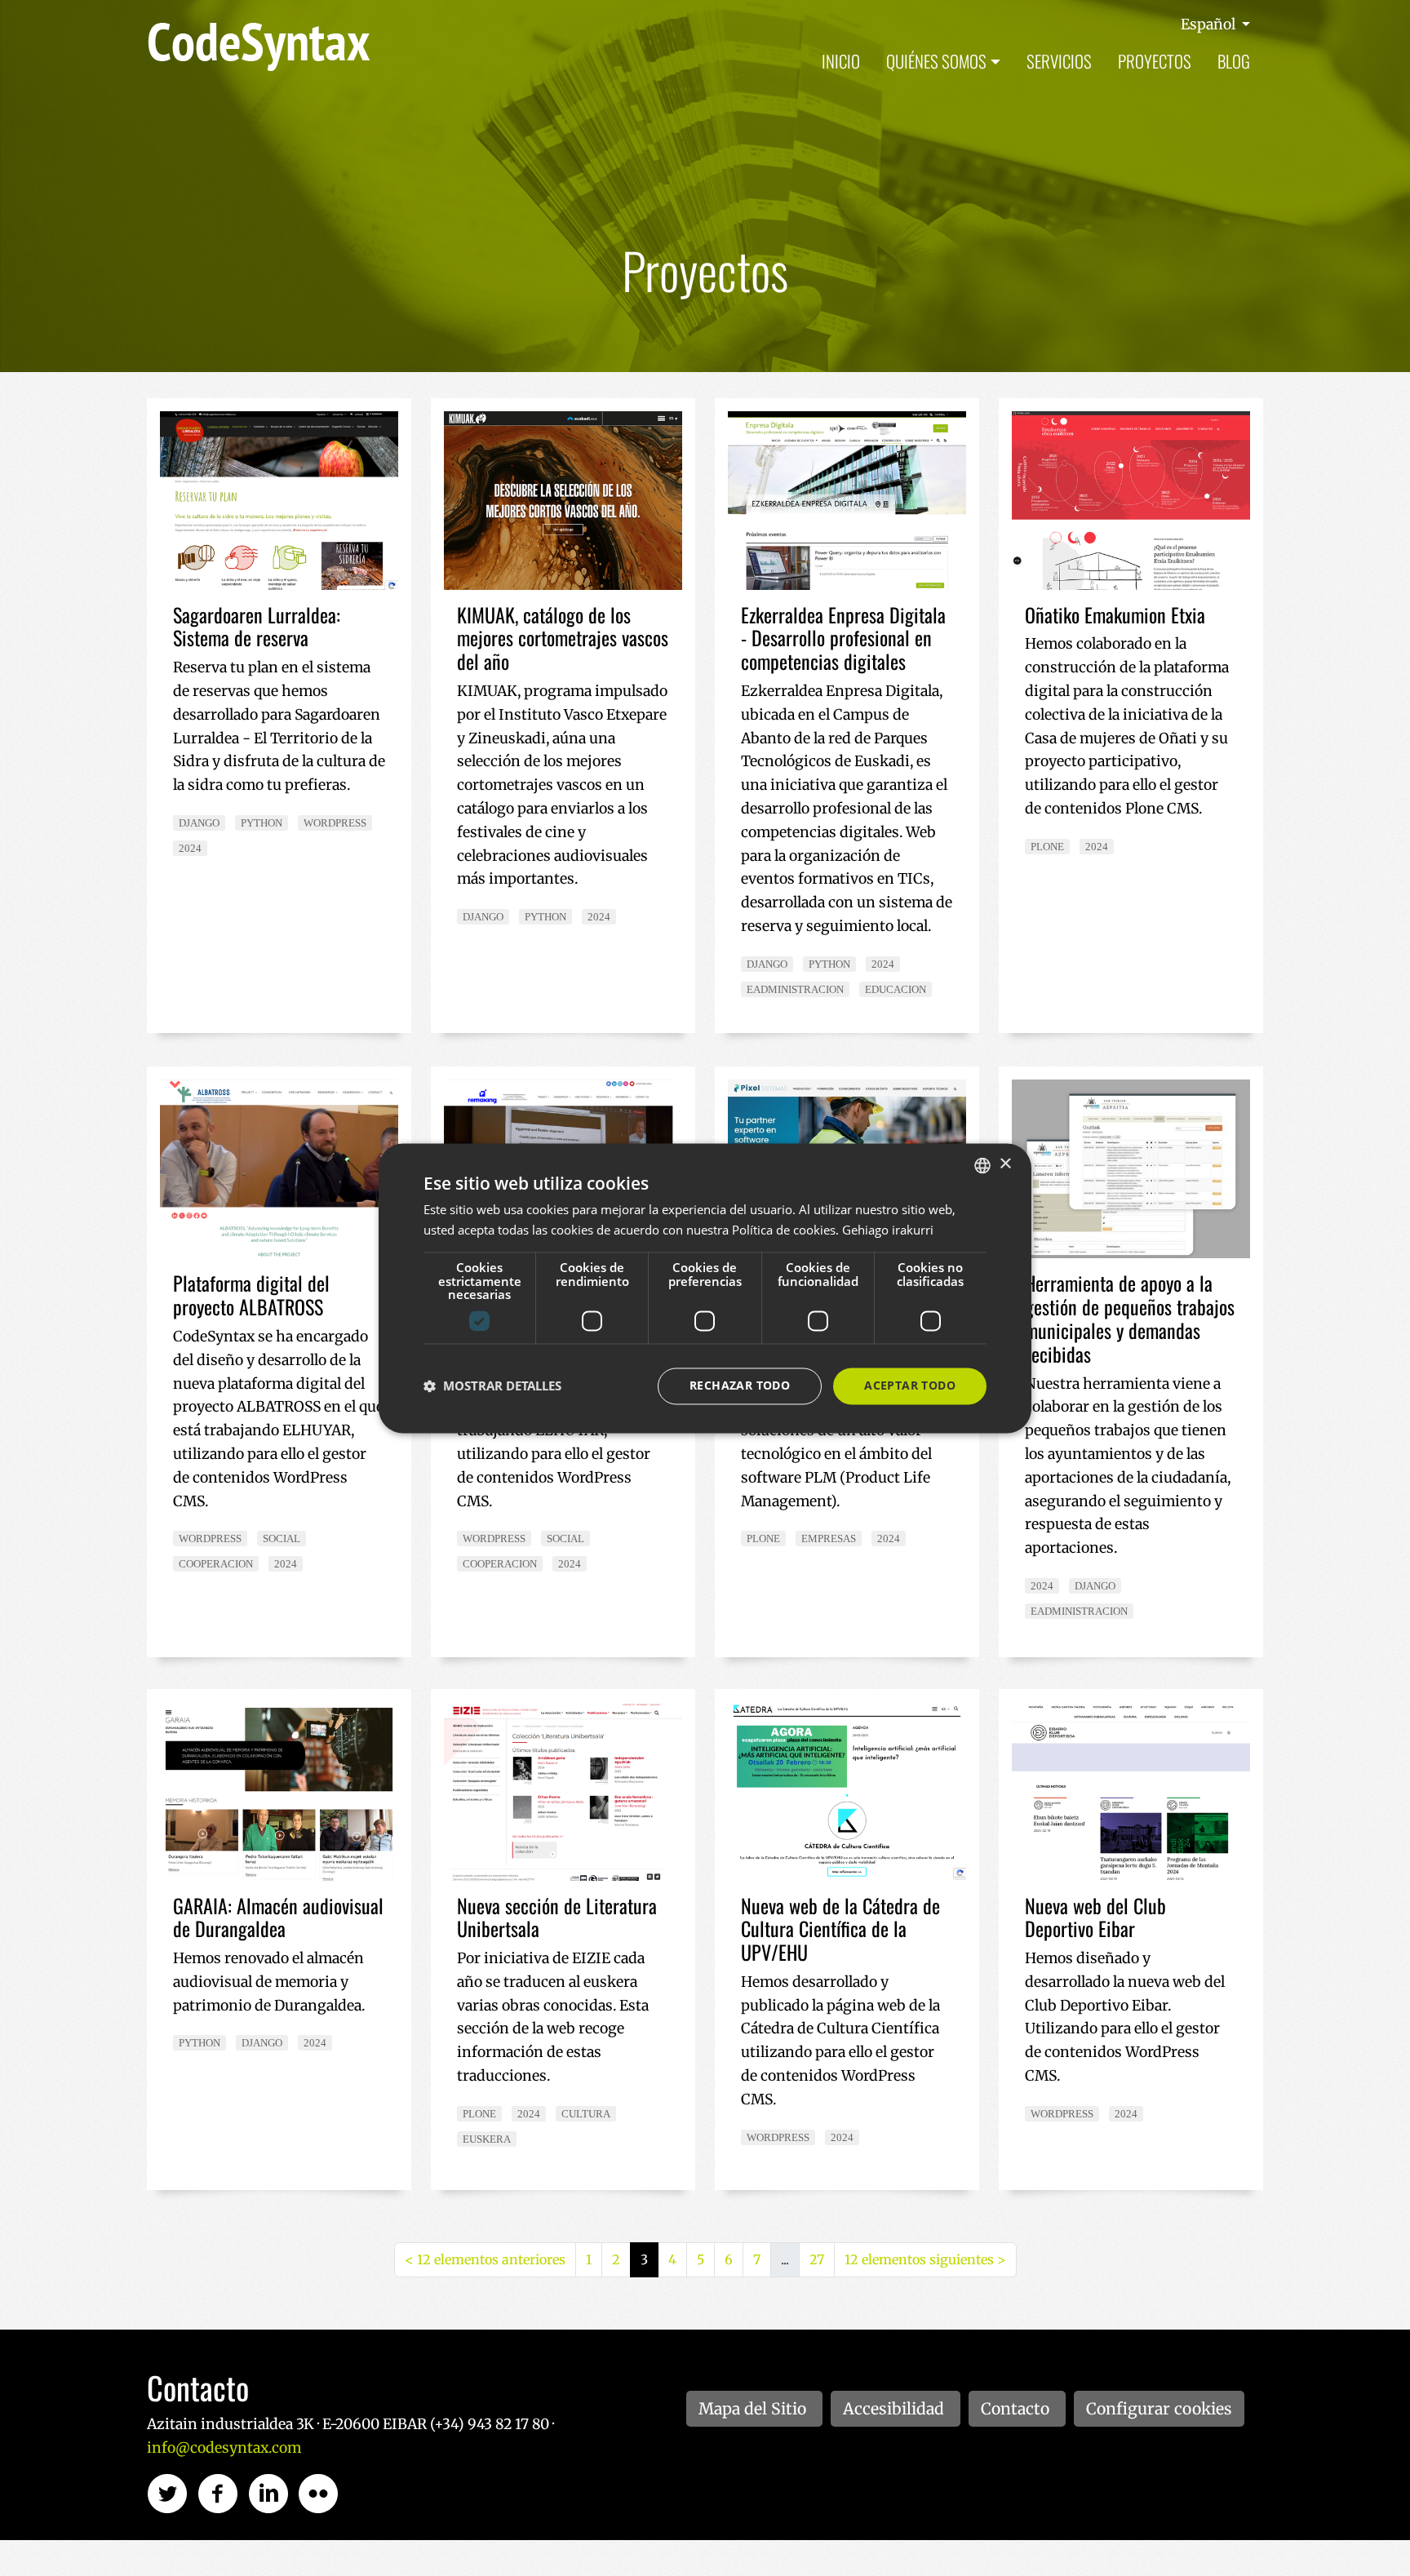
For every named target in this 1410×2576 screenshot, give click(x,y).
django (199, 823)
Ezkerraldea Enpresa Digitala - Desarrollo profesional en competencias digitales (843, 638)
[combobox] (982, 1165)
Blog (1234, 61)
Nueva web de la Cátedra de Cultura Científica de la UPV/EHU (840, 1929)
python (262, 823)
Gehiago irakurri (888, 1230)
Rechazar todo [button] (740, 1385)
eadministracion (795, 989)
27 (817, 2259)
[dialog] (705, 1288)
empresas (829, 1539)
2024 (190, 848)
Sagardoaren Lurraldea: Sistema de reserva (257, 626)
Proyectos (1155, 61)
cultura (586, 2114)
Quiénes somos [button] (936, 61)
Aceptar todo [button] (910, 1385)
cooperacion (216, 1564)
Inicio (841, 61)
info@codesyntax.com (224, 2448)
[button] (492, 1386)
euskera (487, 2139)
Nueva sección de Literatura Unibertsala (557, 1917)
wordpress (335, 823)
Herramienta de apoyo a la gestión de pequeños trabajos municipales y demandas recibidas (1130, 1318)
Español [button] (1210, 24)
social (282, 1539)
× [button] (1005, 1164)
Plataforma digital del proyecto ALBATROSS (251, 1295)
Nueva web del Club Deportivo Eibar (1095, 1917)
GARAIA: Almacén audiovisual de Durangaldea (278, 1917)
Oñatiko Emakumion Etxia (1115, 614)
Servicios (1059, 61)
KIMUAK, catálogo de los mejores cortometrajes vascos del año (563, 638)
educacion (896, 989)
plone (1047, 847)
